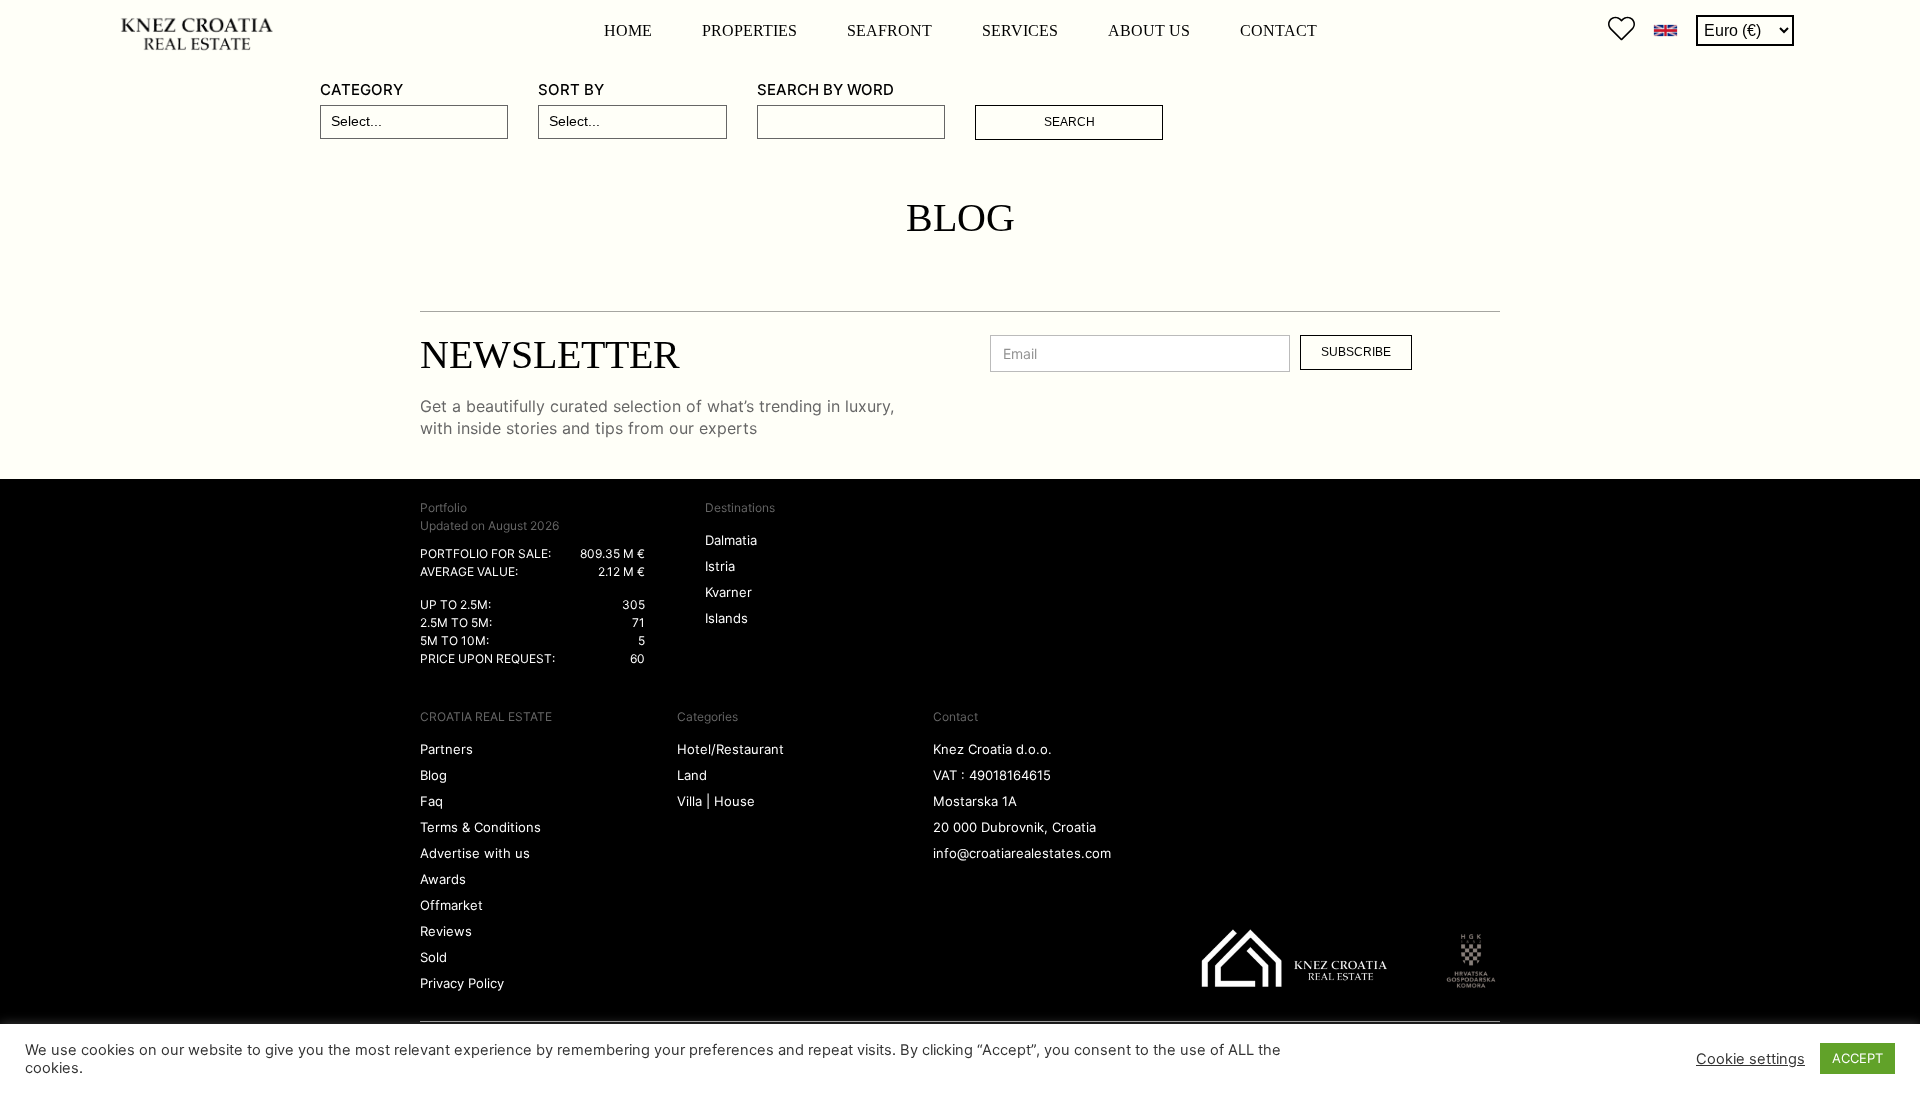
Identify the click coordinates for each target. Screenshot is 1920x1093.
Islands (726, 618)
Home (628, 30)
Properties (749, 30)
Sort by (571, 89)
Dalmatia (731, 540)
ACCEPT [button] (1857, 1058)
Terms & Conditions (480, 827)
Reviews (446, 931)
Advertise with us (475, 853)
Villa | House (716, 801)
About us (1149, 30)
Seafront (889, 30)
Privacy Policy (462, 983)
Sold (433, 957)
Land (692, 775)
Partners (446, 749)
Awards (443, 879)
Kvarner (728, 592)
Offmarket (451, 905)
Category (361, 89)
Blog (433, 775)
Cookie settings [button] (1750, 1059)
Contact (1278, 30)
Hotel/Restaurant (730, 749)
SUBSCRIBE (1356, 352)
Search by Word (825, 89)
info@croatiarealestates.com (1022, 853)
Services (1020, 30)
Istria (720, 566)
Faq (431, 801)
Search (1069, 122)
